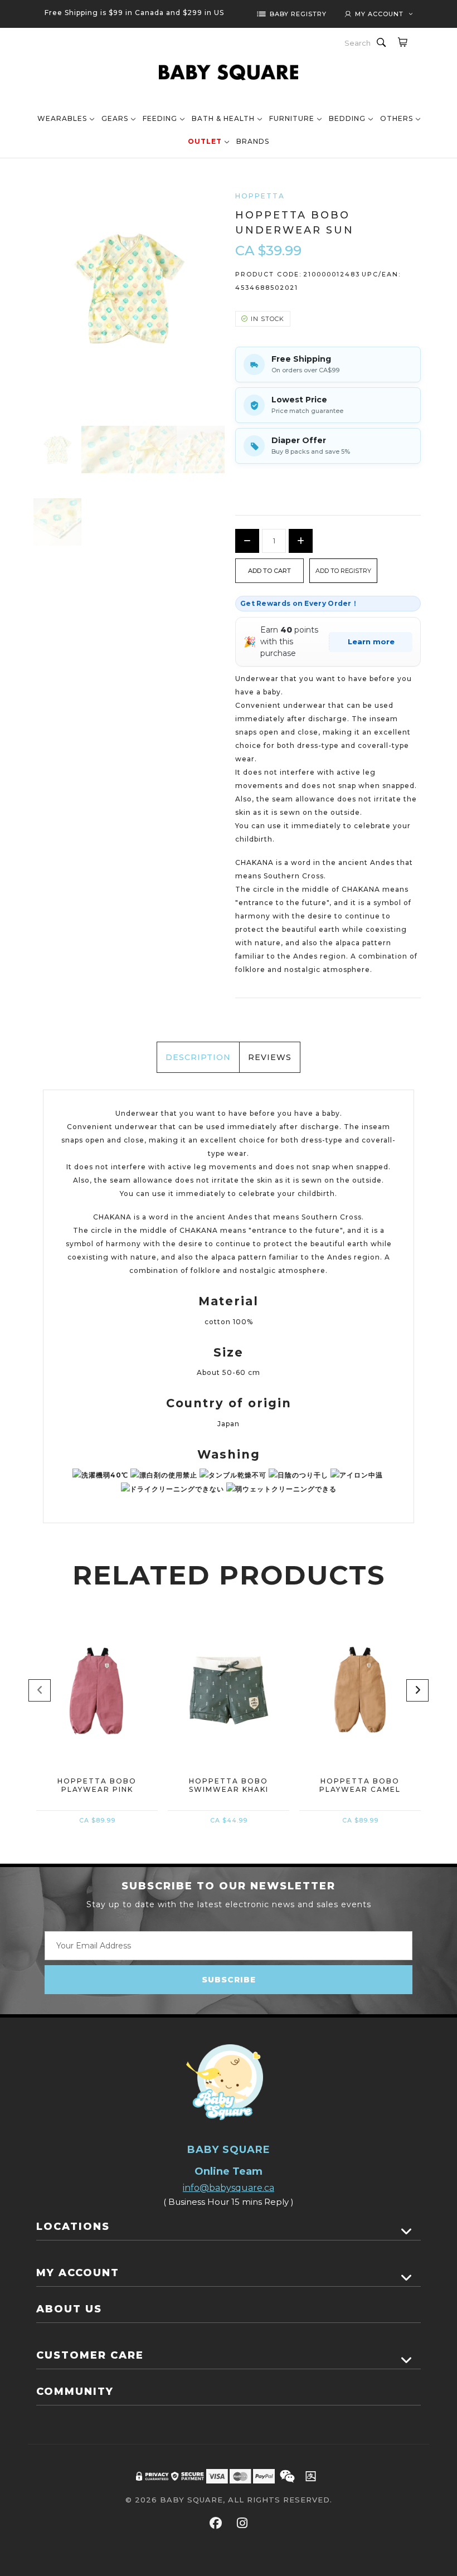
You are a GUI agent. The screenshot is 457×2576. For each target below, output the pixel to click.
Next (417, 1690)
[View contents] (407, 2232)
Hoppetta (260, 196)
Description (198, 1057)
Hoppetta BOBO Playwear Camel (360, 1785)
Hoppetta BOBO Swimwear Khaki (229, 1785)
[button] (343, 571)
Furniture (292, 118)
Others (397, 118)
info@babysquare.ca (229, 2188)
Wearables (62, 118)
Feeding (160, 118)
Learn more (371, 641)
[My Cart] (402, 42)
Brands (253, 141)
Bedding (347, 118)
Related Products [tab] (229, 1575)
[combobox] (358, 43)
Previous (40, 1690)
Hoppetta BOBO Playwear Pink (97, 1785)
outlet (205, 141)
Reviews (270, 1057)
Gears (115, 118)
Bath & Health (223, 118)
